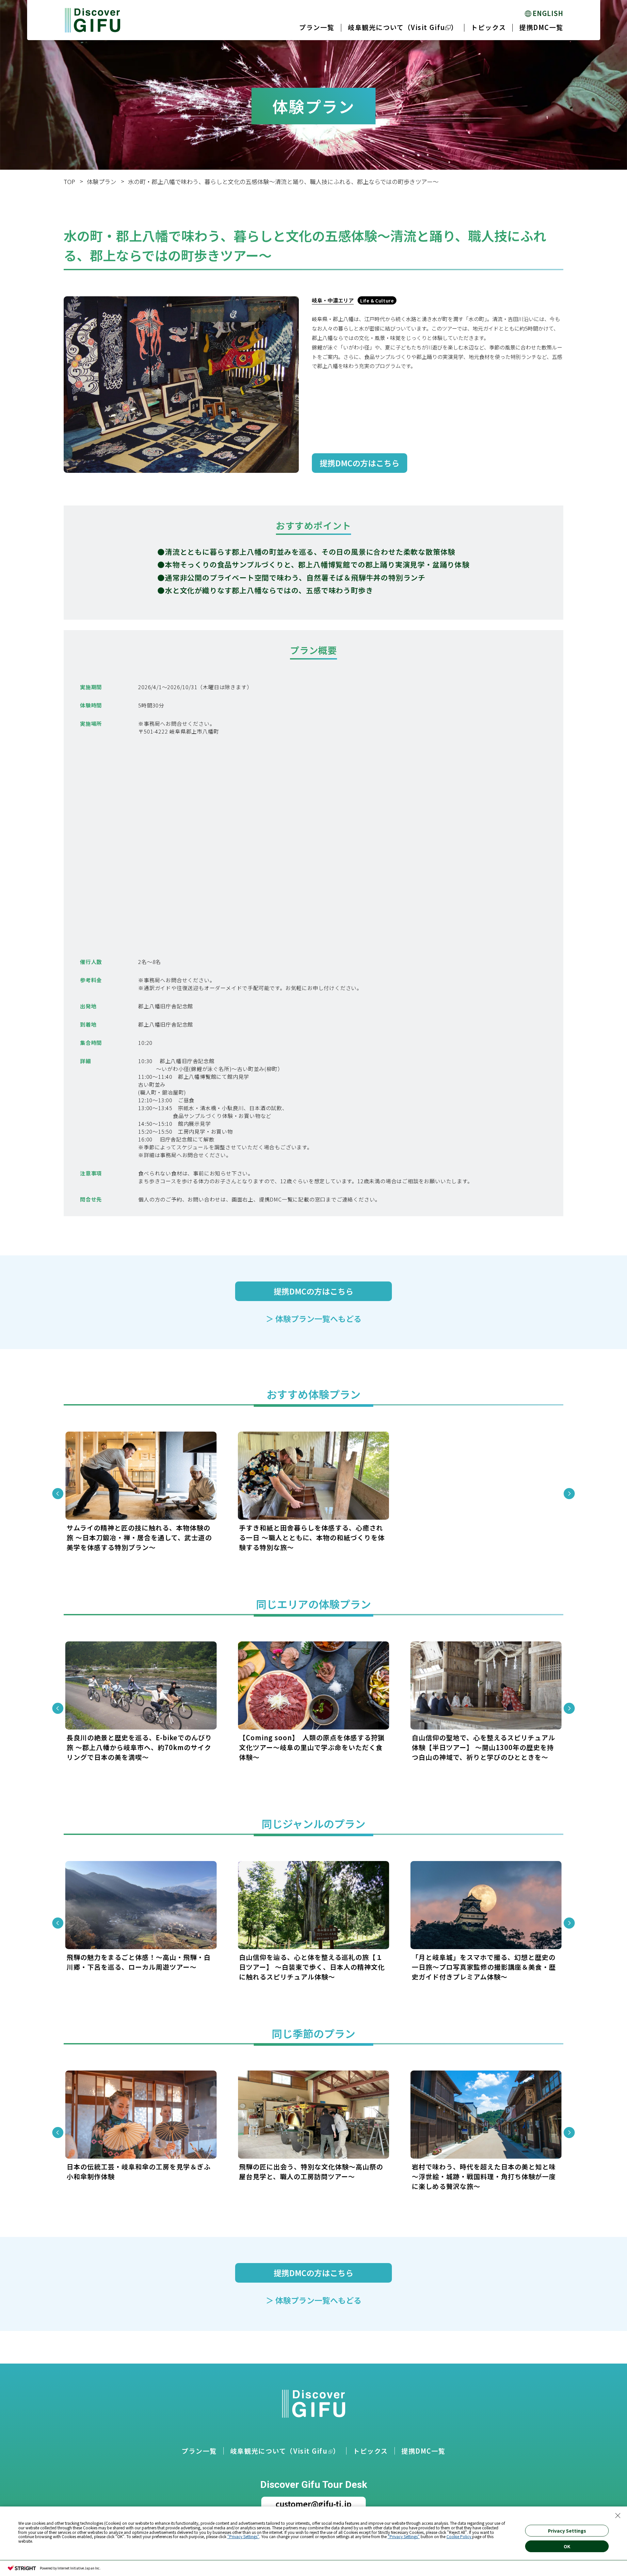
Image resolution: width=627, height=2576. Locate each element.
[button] (58, 1494)
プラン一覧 (317, 27)
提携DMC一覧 (541, 27)
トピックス (488, 27)
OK (567, 2546)
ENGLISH (548, 13)
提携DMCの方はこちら (360, 463)
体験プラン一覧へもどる (314, 1319)
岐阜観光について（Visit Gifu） (403, 27)
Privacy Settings (567, 2531)
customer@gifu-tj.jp (313, 2504)
